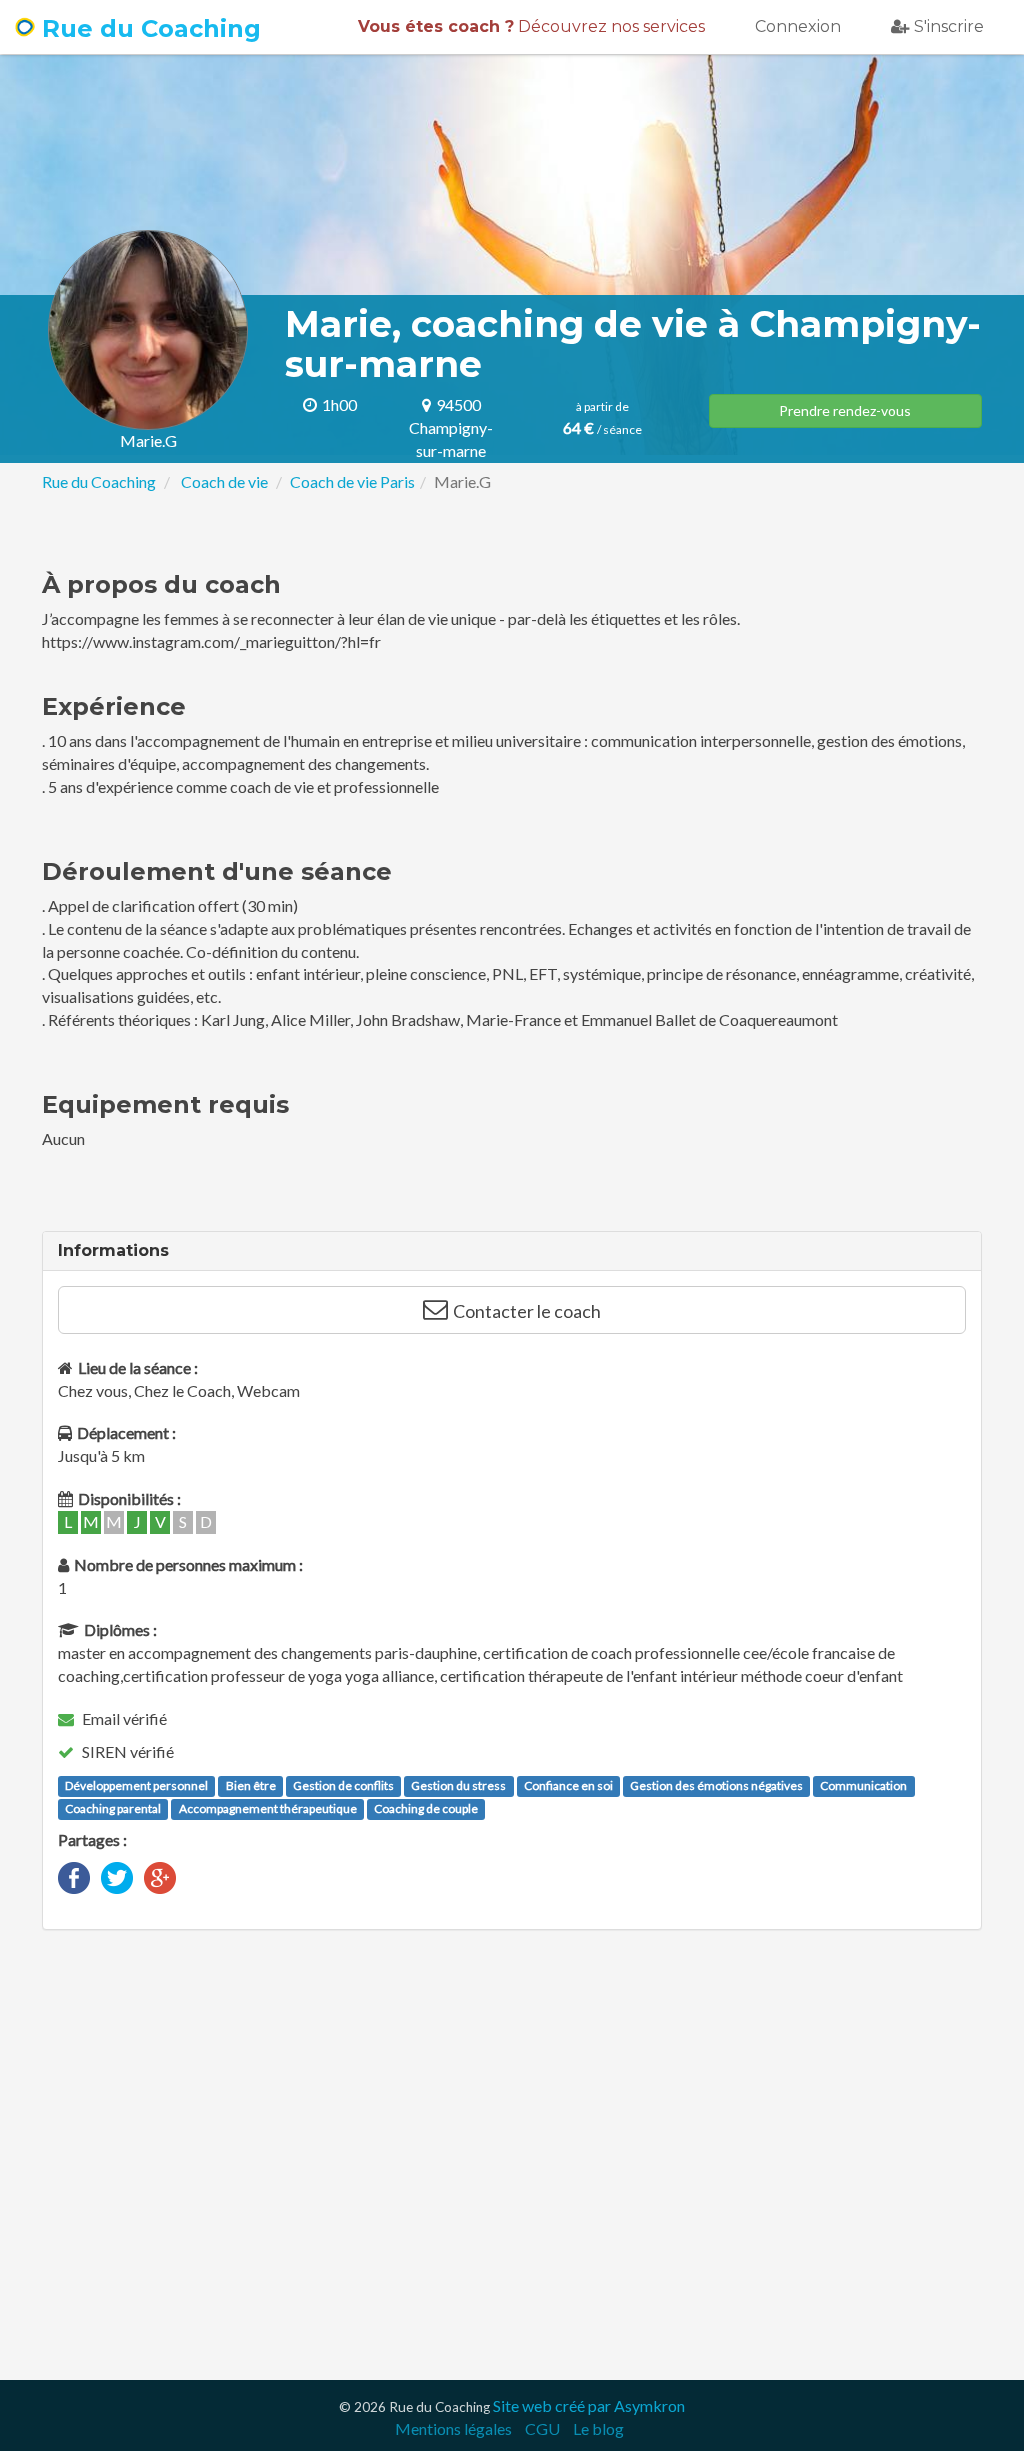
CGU (542, 2428)
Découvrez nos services (531, 26)
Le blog (598, 2428)
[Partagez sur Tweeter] (117, 1875)
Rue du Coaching (148, 28)
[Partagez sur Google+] (160, 1875)
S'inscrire (949, 26)
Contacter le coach (527, 1311)
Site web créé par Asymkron (589, 2405)
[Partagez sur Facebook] (74, 1875)
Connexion (798, 26)
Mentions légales (453, 2428)
